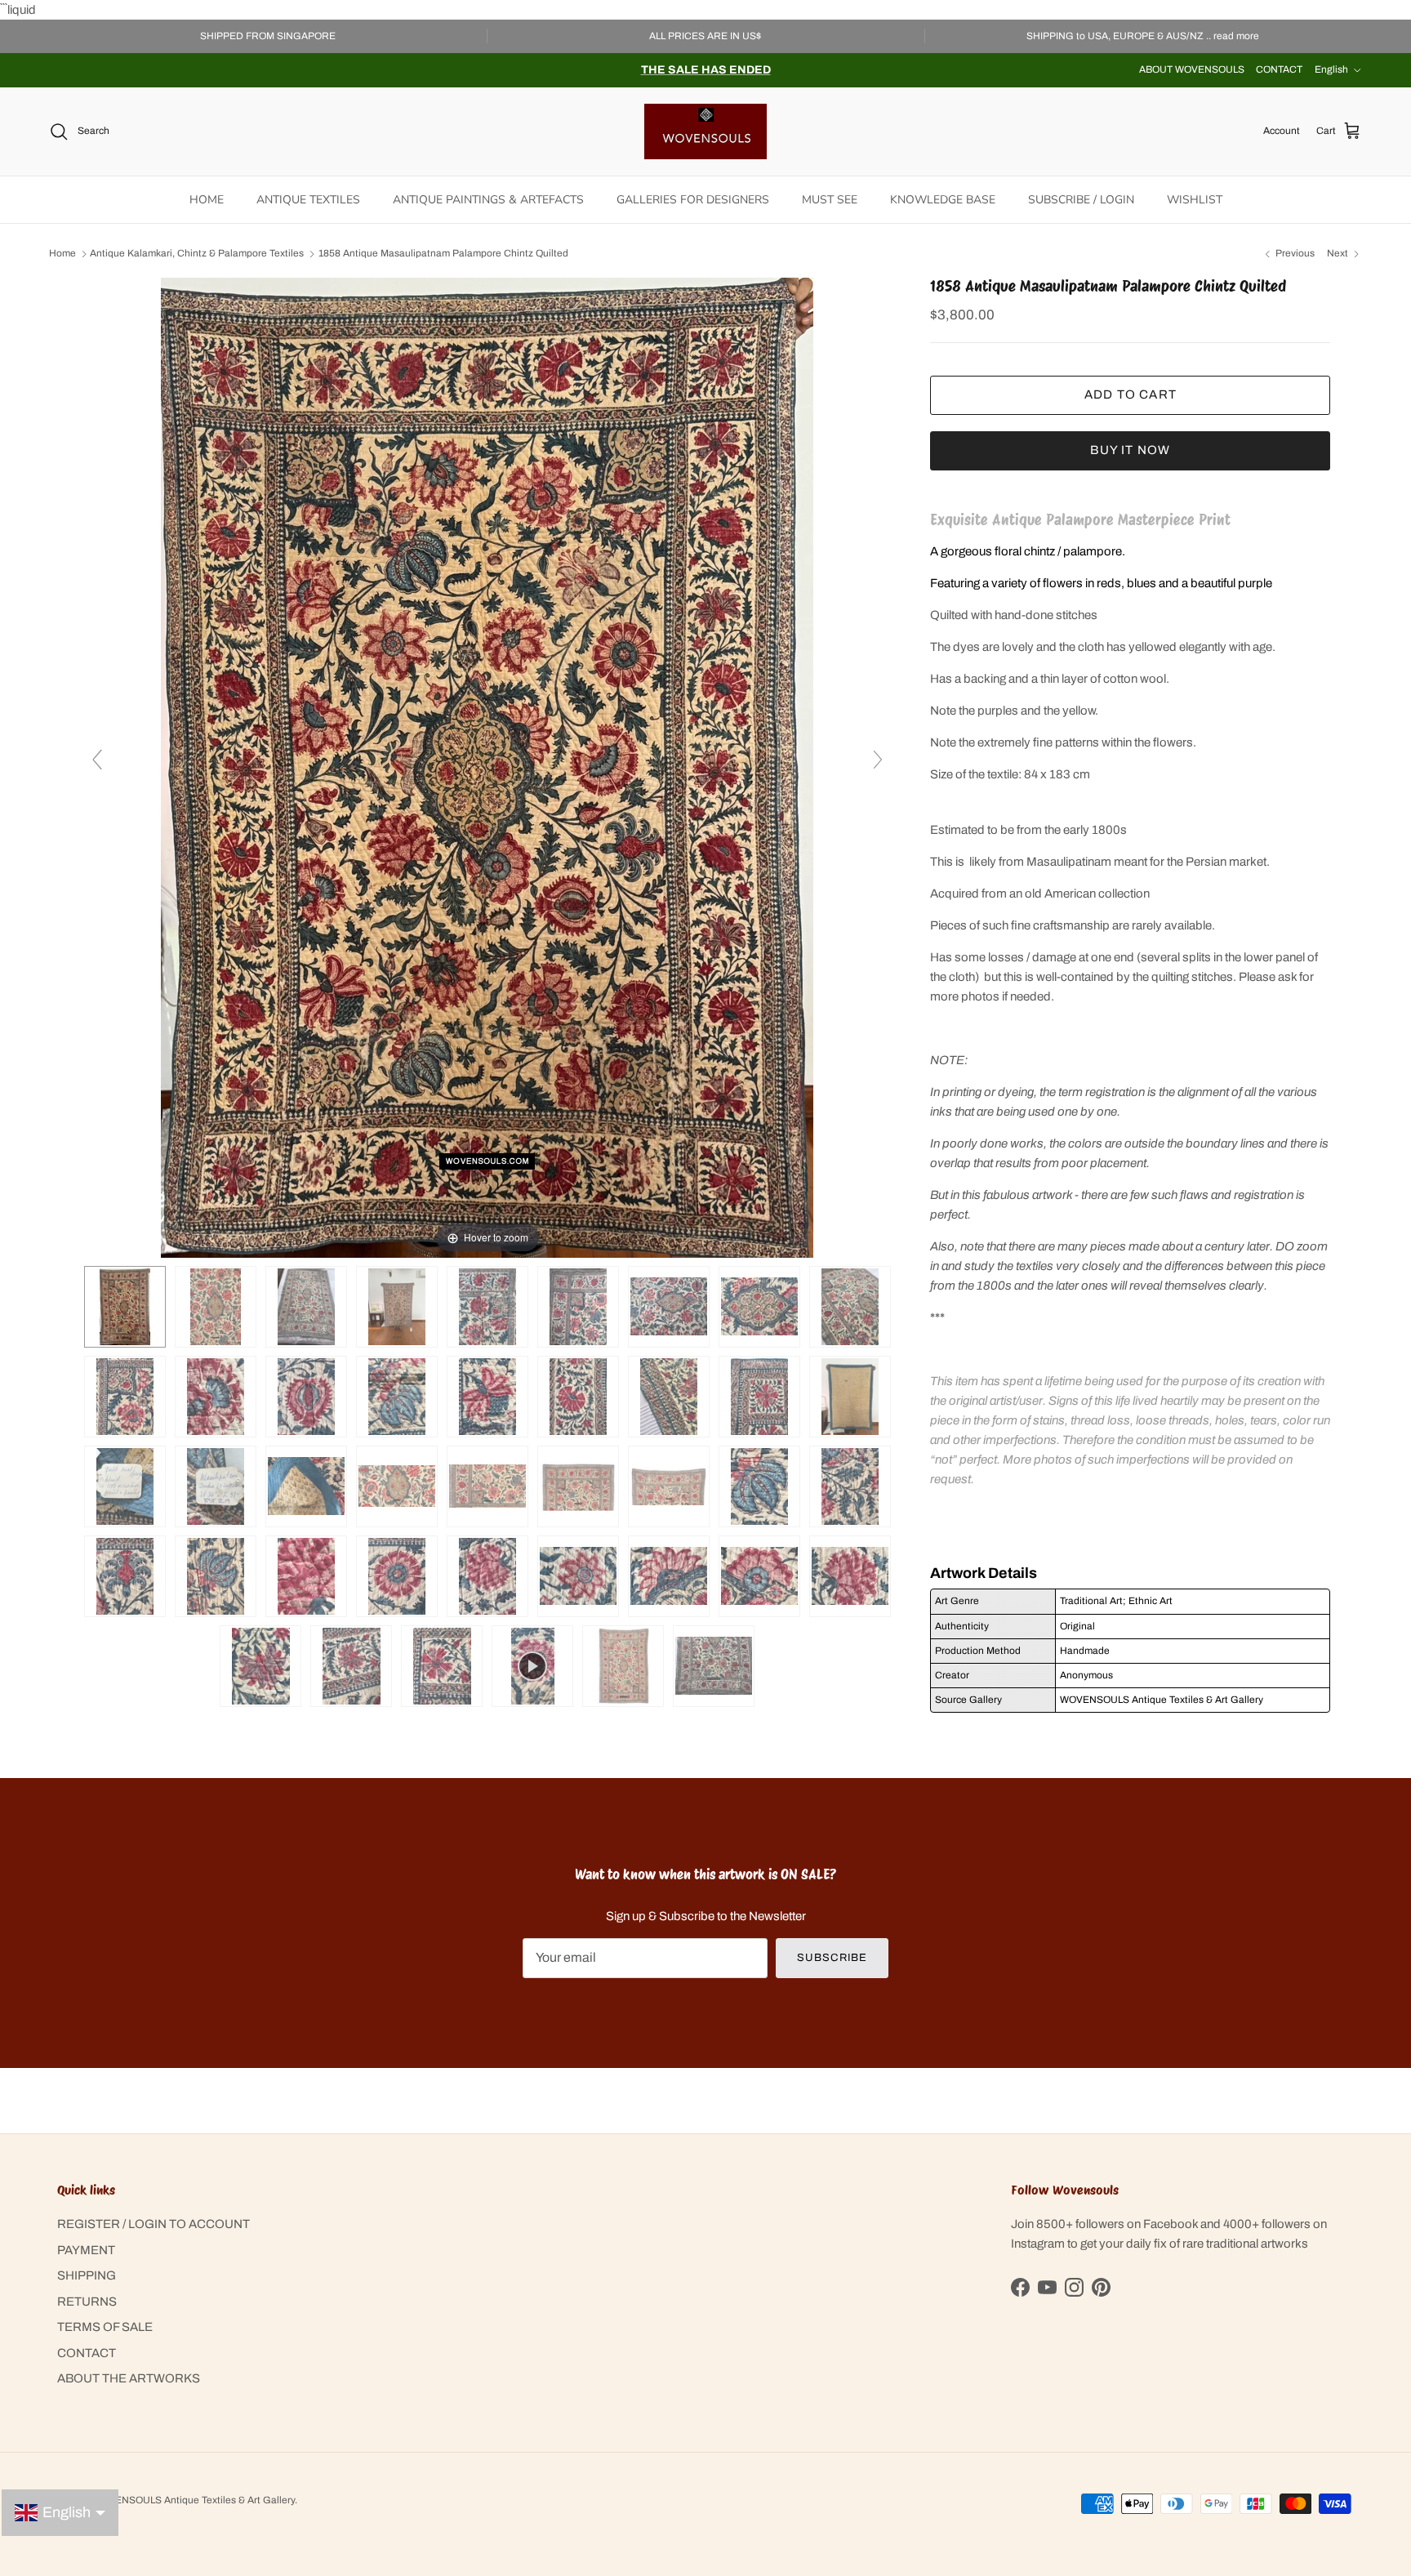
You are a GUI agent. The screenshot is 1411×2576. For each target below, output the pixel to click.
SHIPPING (87, 2275)
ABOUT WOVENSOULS (1192, 69)
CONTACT (1279, 69)
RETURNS (87, 2302)
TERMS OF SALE (105, 2327)
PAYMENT (86, 2250)
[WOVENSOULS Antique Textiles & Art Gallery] (705, 131)
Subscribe (832, 1958)
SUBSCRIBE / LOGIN (1081, 200)
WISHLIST (1195, 200)
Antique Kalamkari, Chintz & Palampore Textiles (197, 254)
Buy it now (1130, 450)
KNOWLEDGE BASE (943, 200)
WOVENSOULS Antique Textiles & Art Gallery (194, 2500)
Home (62, 254)
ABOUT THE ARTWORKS (129, 2378)
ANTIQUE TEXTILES (308, 200)
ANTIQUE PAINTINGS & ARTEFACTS (488, 200)
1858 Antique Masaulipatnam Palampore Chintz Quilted (443, 254)
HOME (207, 200)
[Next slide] (878, 760)
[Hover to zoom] (487, 767)
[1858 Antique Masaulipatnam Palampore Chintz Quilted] (216, 1307)
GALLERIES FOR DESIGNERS (693, 200)
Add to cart (1131, 394)
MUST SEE (830, 200)
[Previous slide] (97, 760)
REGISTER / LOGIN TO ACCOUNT (154, 2224)
